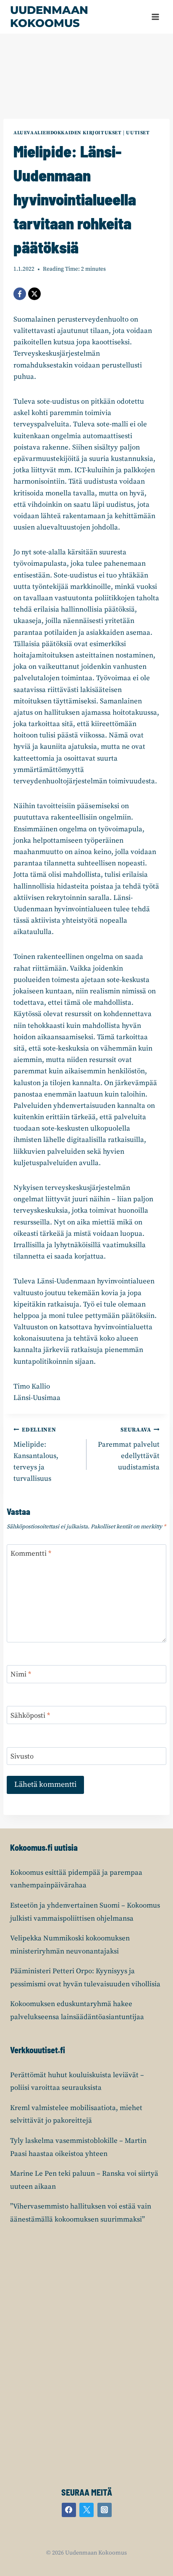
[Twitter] (86, 2510)
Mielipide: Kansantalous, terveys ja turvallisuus (36, 1455)
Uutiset (138, 133)
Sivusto (22, 1756)
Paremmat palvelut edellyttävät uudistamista (129, 1449)
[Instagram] (105, 2510)
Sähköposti (30, 1716)
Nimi (21, 1674)
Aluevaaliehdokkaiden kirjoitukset (68, 133)
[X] (34, 294)
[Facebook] (20, 294)
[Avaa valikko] (155, 17)
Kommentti (31, 1554)
